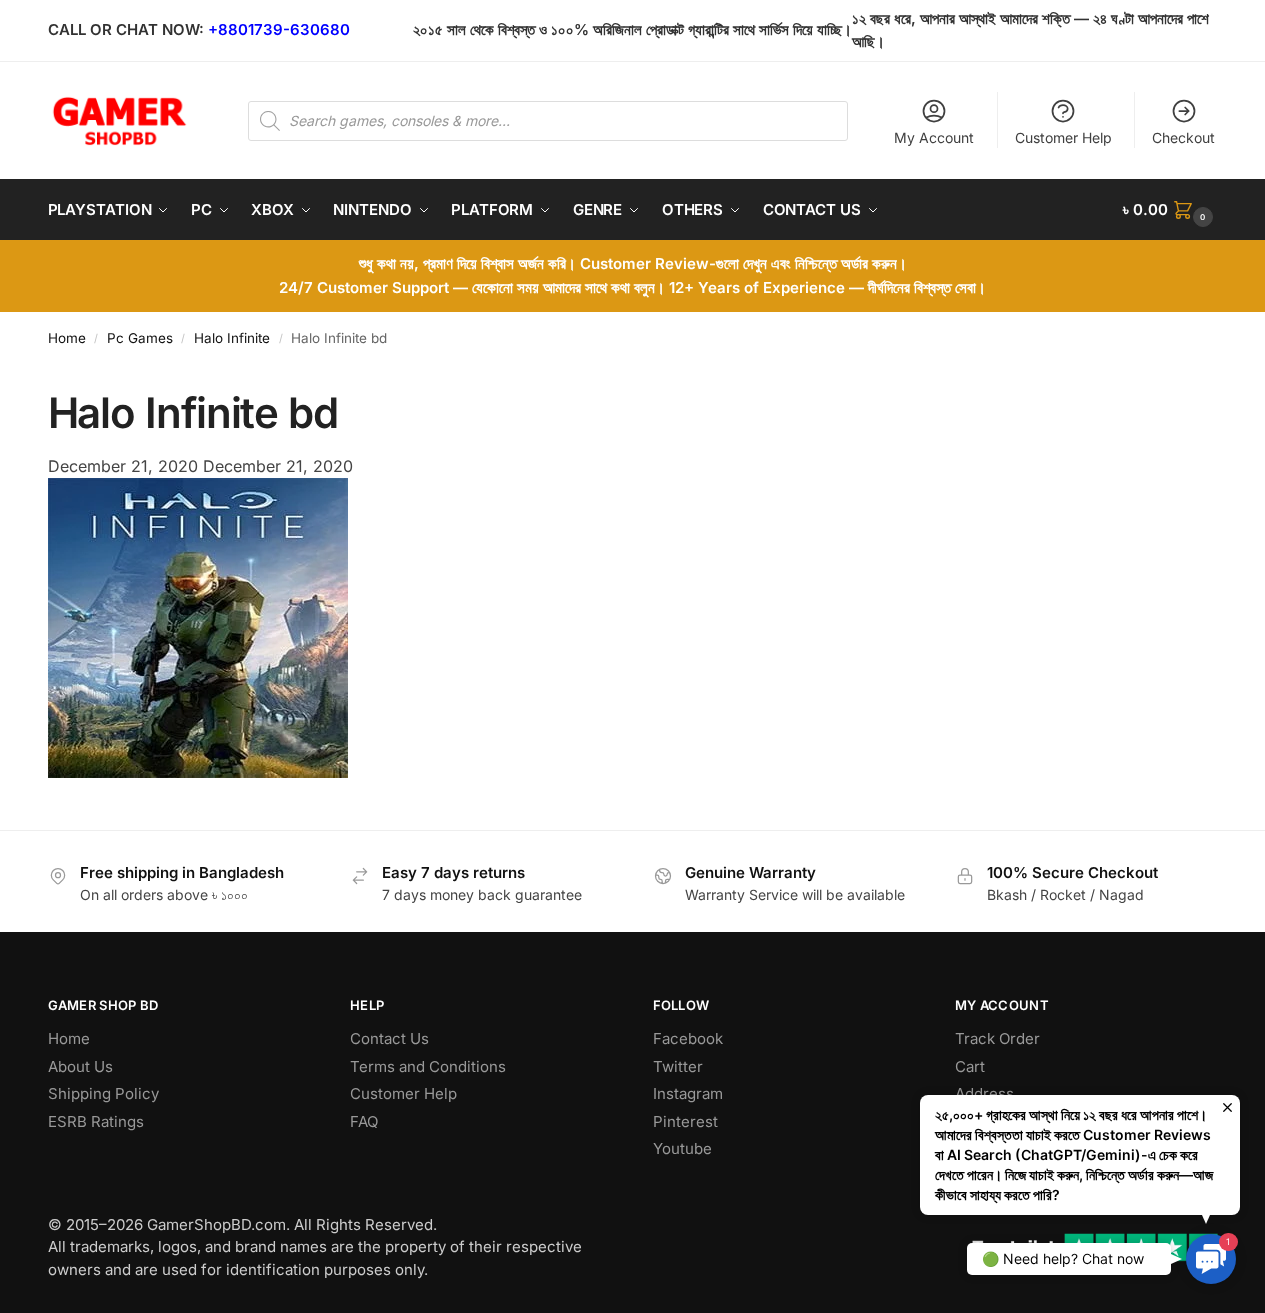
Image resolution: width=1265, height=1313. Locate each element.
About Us (80, 1066)
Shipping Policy (103, 1093)
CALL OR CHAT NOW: (126, 29)
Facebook (688, 1038)
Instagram (688, 1093)
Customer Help (1063, 137)
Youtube (682, 1148)
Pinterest (685, 1121)
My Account (934, 137)
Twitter (678, 1066)
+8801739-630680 (279, 29)
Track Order (997, 1038)
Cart (970, 1066)
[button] (1170, 210)
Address (984, 1093)
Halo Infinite (232, 338)
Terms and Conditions (428, 1066)
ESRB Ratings (96, 1121)
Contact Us (389, 1038)
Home (67, 338)
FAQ (364, 1121)
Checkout (1183, 137)
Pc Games (140, 338)
